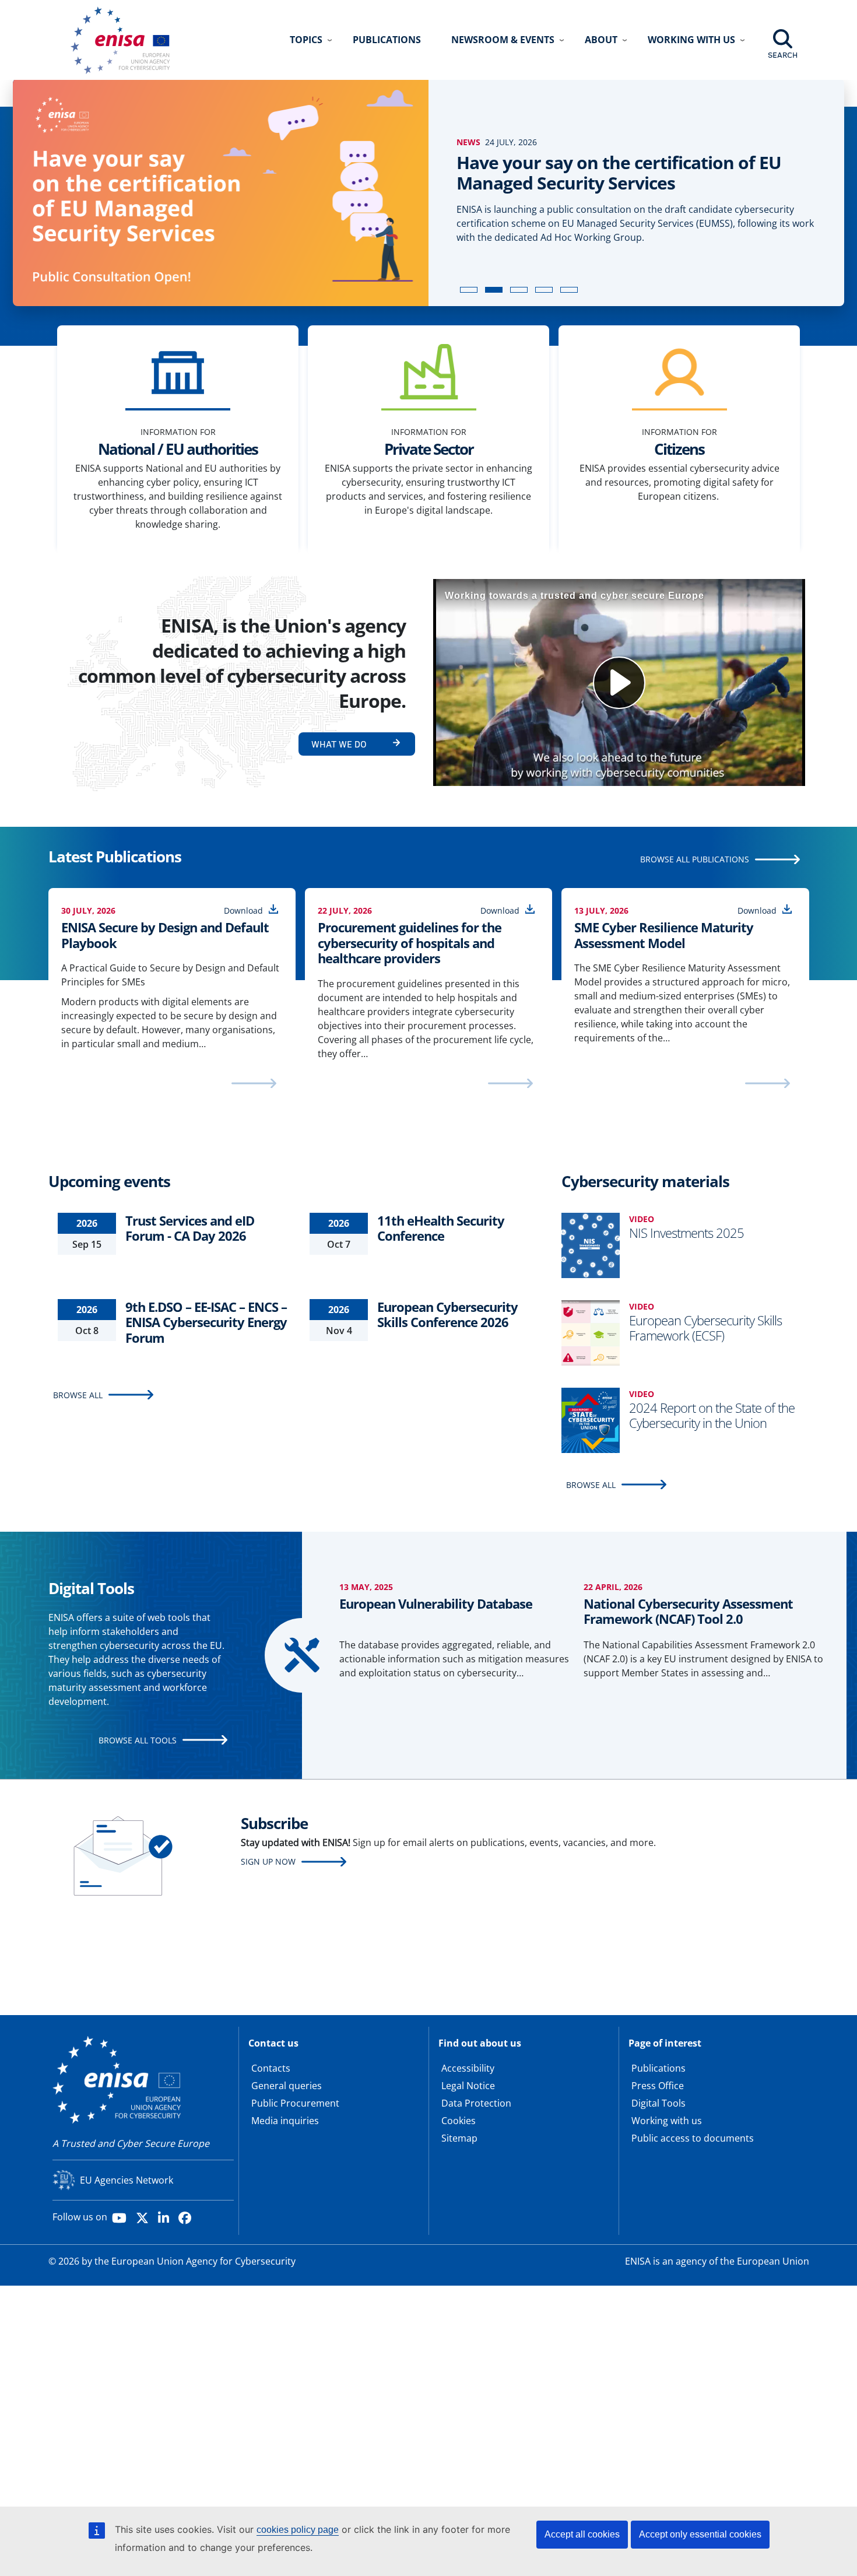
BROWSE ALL (78, 1395)
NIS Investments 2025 (686, 1233)
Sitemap (459, 2138)
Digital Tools (658, 2103)
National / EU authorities (178, 449)
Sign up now (268, 1861)
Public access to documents (693, 2138)
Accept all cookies (582, 2534)
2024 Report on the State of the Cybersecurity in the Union (712, 1415)
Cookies (459, 2121)
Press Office (658, 2086)
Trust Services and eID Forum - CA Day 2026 (190, 1228)
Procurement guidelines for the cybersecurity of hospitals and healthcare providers (410, 943)
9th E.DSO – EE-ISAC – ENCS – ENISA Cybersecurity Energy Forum (206, 1322)
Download (243, 910)
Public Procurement (295, 2103)
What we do (339, 744)
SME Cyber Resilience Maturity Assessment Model (664, 935)
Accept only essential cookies (700, 2534)
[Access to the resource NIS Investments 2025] (591, 1244)
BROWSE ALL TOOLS (138, 1740)
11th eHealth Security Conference (441, 1228)
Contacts (271, 2068)
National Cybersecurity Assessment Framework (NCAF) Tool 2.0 (688, 1611)
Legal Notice (468, 2086)
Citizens (679, 449)
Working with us (667, 2121)
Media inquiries (285, 2121)
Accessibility (468, 2068)
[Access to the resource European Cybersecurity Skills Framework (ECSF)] (591, 1332)
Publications (387, 40)
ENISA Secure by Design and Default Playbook (165, 935)
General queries (287, 2086)
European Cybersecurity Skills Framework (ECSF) (705, 1328)
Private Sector (429, 449)
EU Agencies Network (127, 2180)
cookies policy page (298, 2530)
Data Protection (476, 2103)
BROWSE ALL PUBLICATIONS (695, 859)
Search (783, 55)
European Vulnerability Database (436, 1603)
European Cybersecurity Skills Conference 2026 (447, 1314)
